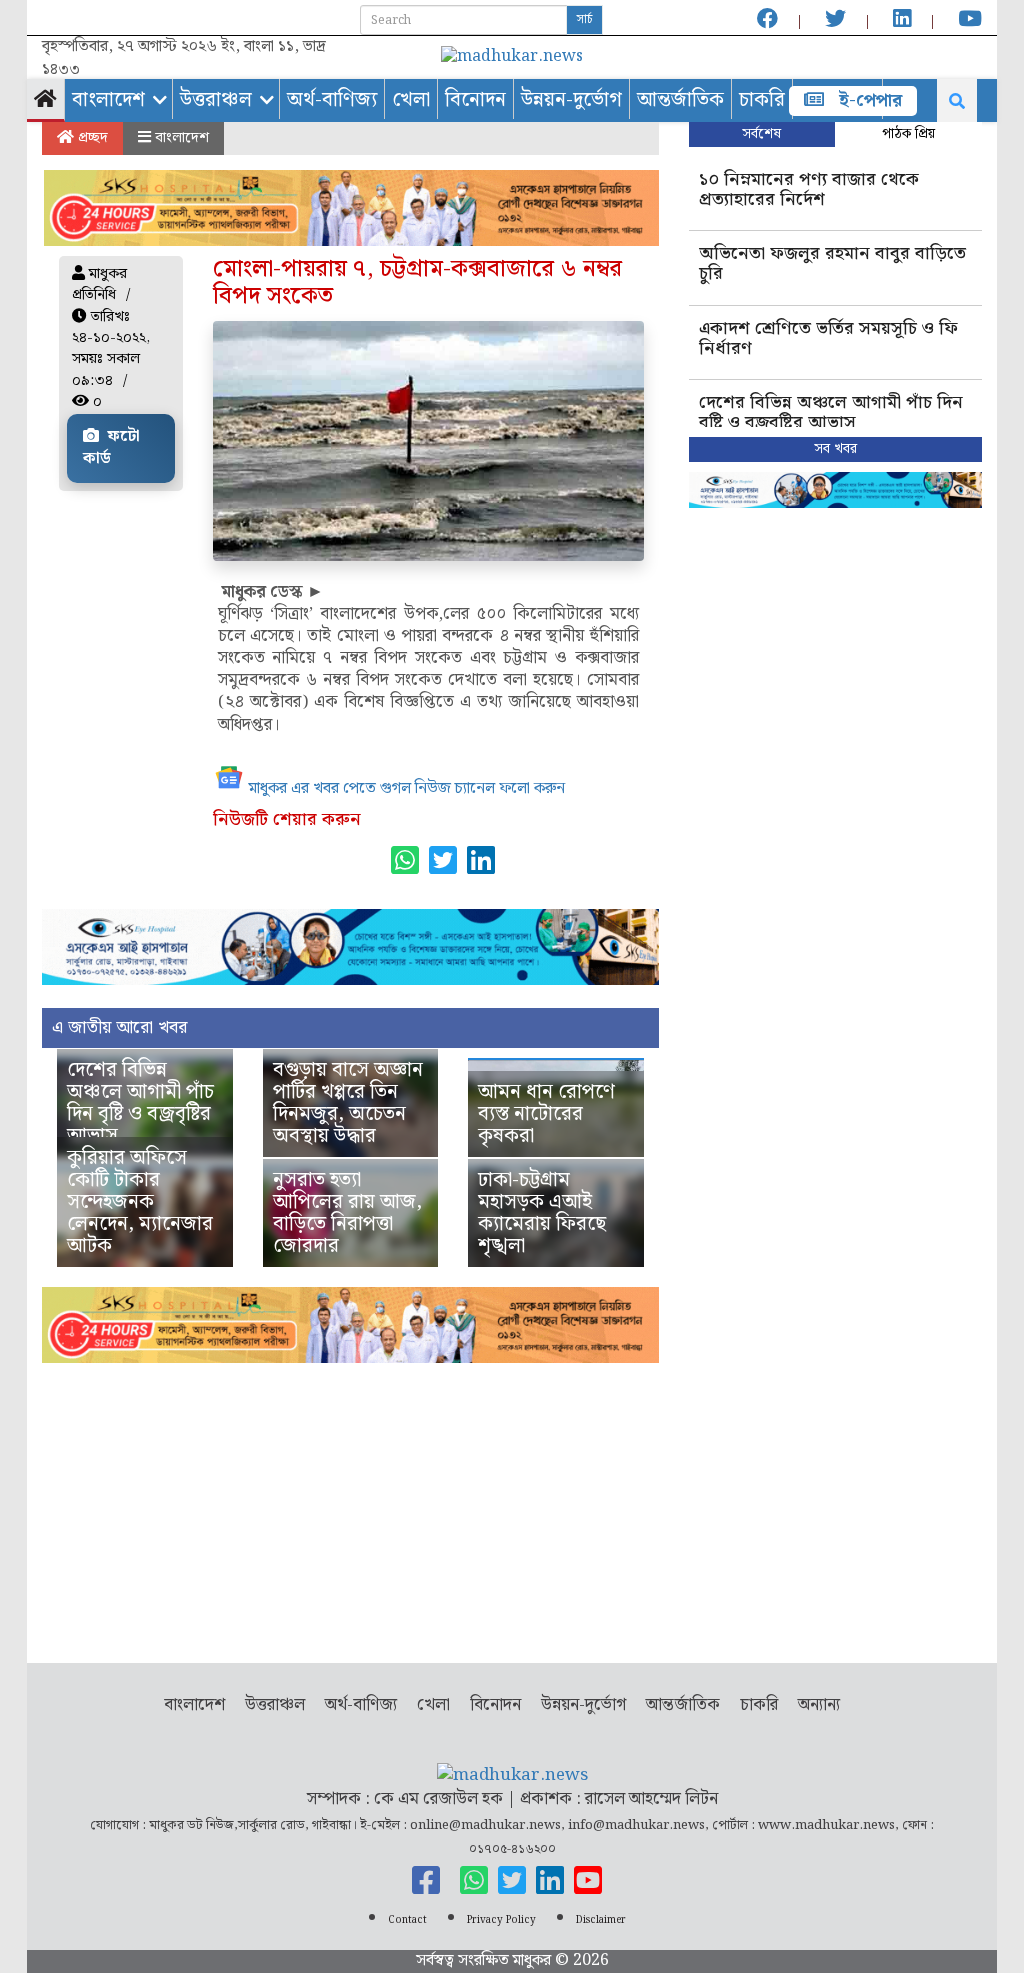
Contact (407, 1920)
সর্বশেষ (761, 134)
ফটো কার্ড (111, 448)
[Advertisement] (350, 1503)
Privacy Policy (501, 1920)
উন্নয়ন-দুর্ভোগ (571, 100)
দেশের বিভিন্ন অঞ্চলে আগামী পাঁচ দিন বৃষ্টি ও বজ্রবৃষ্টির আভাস (140, 1103)
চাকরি (762, 100)
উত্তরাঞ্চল (216, 100)
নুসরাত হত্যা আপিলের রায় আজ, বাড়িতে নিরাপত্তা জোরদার (347, 1213)
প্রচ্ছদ (91, 138)
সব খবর (835, 449)
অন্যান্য (819, 1705)
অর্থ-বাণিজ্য (332, 100)
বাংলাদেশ (108, 100)
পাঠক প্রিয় (908, 134)
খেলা (411, 100)
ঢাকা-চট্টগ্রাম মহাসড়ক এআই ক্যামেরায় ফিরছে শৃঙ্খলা (542, 1213)
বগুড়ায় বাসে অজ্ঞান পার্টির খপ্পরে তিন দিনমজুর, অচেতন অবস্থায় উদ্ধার (348, 1103)
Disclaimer (601, 1920)
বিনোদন (475, 100)
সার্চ (584, 19)
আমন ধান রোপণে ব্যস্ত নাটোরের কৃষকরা (546, 1114)
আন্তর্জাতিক (680, 100)
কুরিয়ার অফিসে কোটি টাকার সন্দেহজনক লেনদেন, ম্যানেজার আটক (140, 1202)
